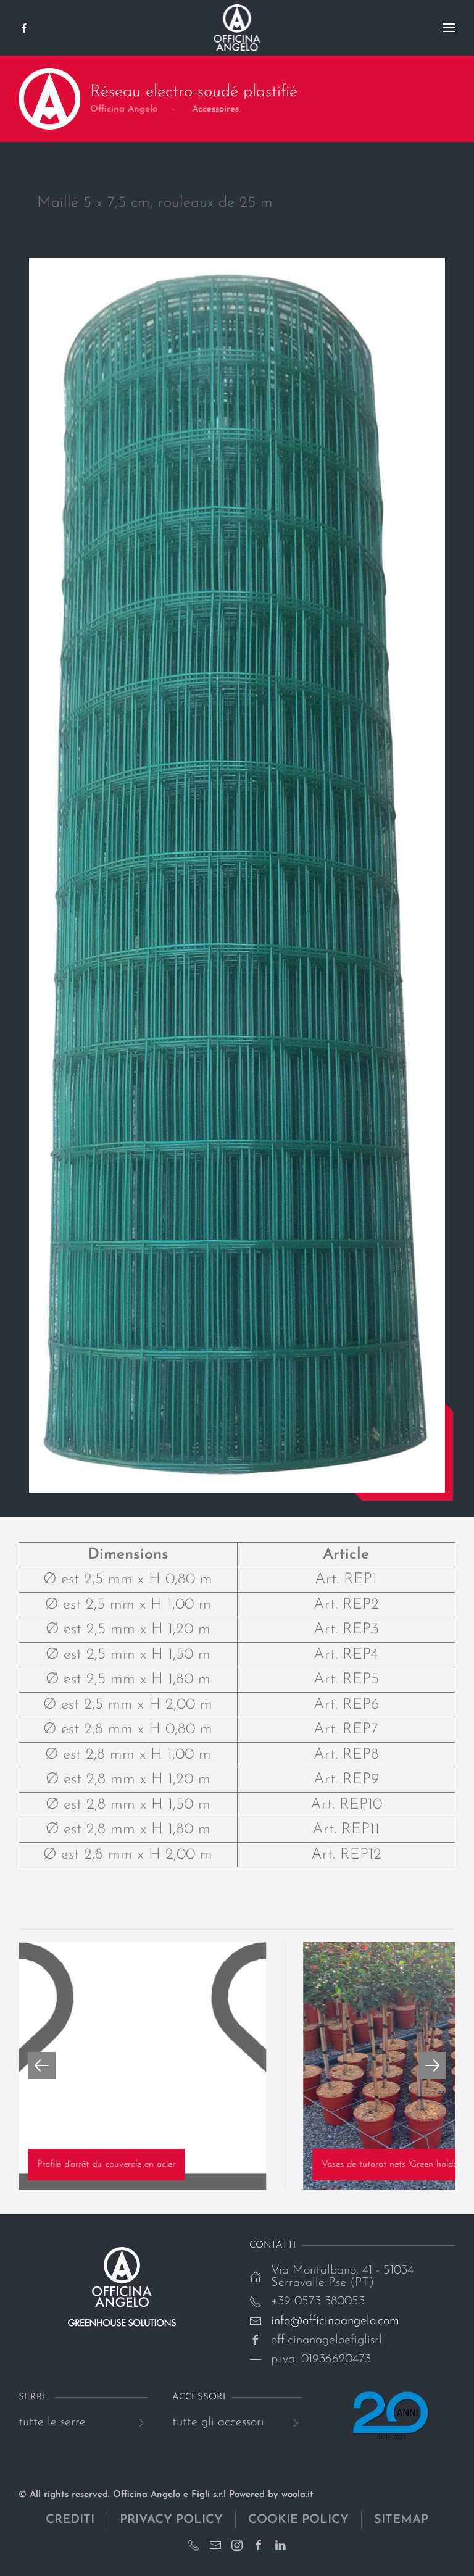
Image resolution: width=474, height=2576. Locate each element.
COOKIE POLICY (298, 2520)
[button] (449, 28)
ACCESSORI (199, 2397)
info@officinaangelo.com (335, 2321)
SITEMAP (401, 2520)
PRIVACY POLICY (171, 2520)
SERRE (34, 2397)
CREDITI (70, 2520)
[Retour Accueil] (237, 28)
